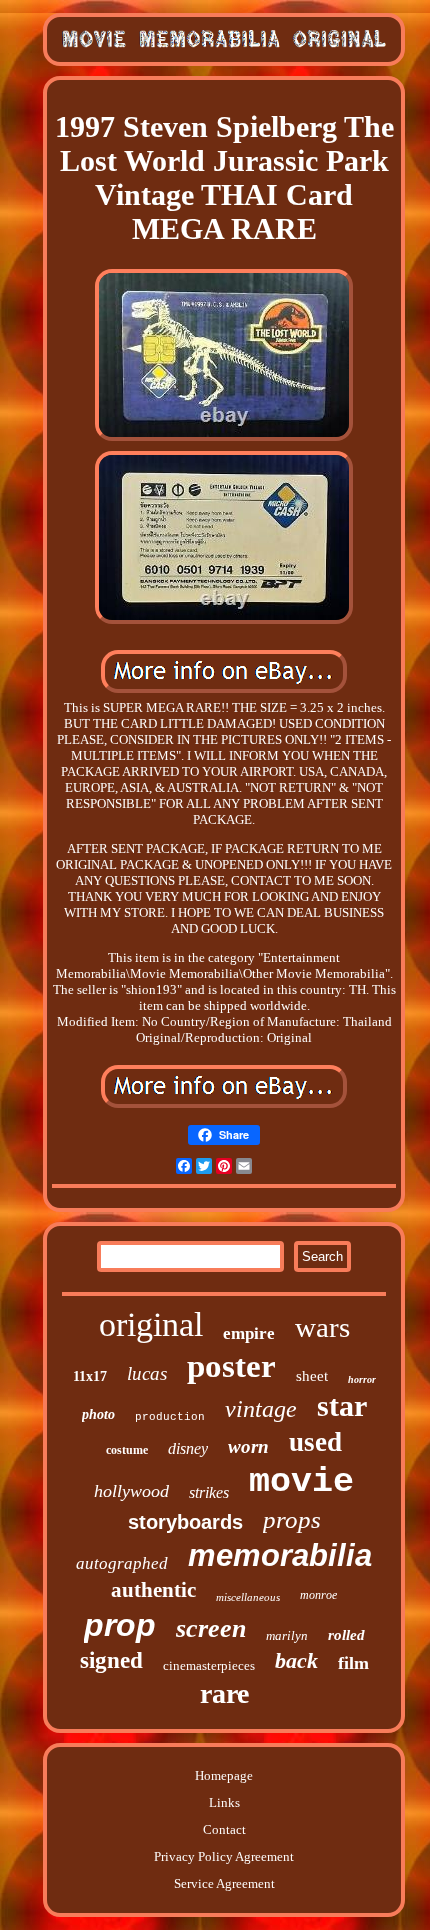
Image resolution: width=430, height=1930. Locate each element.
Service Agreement (224, 1883)
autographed (122, 1563)
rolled (346, 1635)
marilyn (287, 1635)
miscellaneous (248, 1597)
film (353, 1663)
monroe (318, 1595)
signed (111, 1660)
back (296, 1660)
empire (249, 1333)
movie (301, 1482)
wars (322, 1327)
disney (188, 1448)
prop (120, 1625)
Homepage (224, 1775)
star (342, 1405)
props (292, 1519)
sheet (312, 1376)
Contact (224, 1829)
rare (224, 1693)
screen (211, 1628)
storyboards (185, 1522)
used (315, 1442)
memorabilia (280, 1555)
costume (127, 1450)
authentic (153, 1590)
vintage (261, 1409)
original (151, 1324)
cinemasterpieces (209, 1665)
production (170, 1417)
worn (248, 1446)
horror (362, 1379)
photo (98, 1414)
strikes (209, 1492)
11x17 (90, 1376)
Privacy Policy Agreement (224, 1856)
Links (224, 1802)
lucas (147, 1373)
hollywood (131, 1491)
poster (231, 1366)
